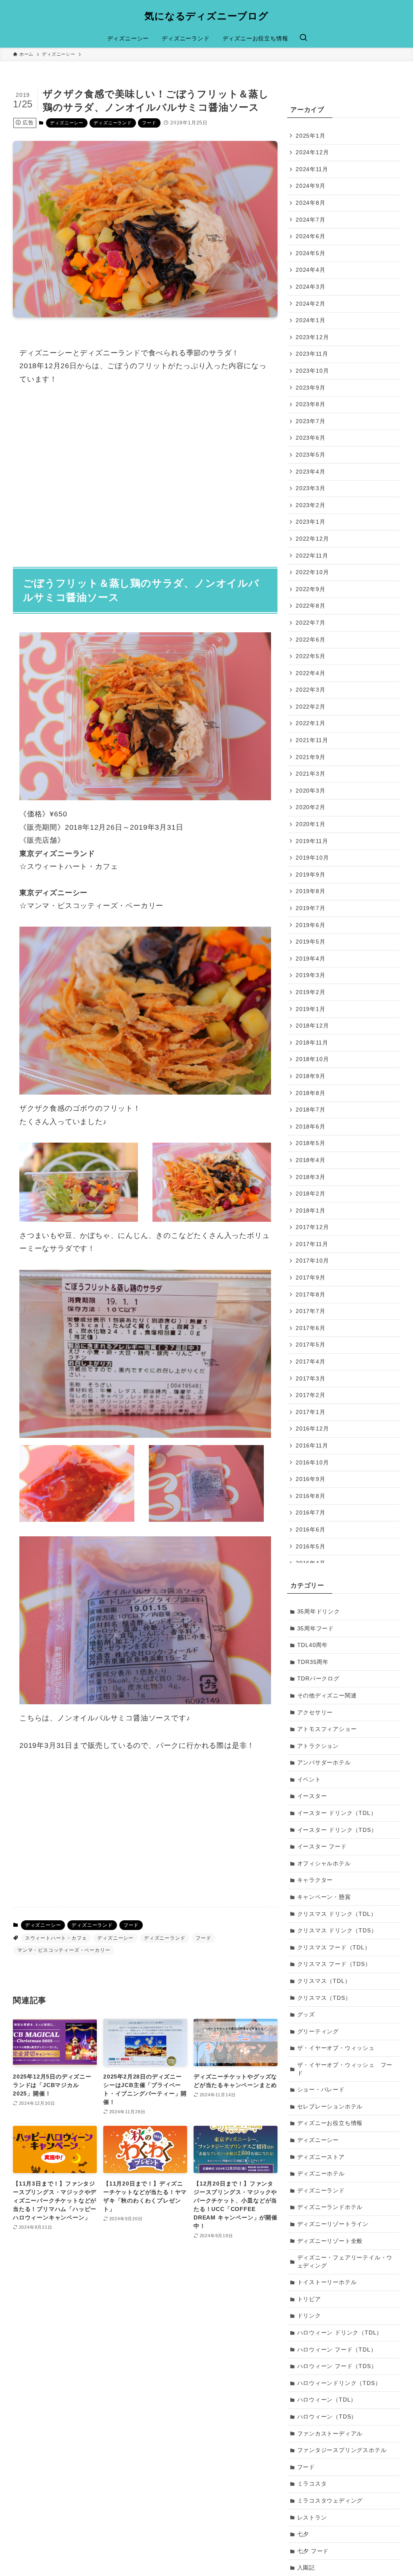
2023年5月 (311, 455)
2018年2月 (311, 1194)
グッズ (306, 2014)
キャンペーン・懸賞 (324, 1897)
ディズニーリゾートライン (333, 2224)
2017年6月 (311, 1328)
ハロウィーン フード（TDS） (337, 2366)
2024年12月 (312, 152)
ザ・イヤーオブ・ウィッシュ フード (345, 2069)
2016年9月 (311, 1479)
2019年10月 (312, 858)
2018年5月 (311, 1143)
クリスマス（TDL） (324, 1981)
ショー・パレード (321, 2089)
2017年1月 (311, 1412)
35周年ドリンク (319, 1611)
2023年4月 (311, 472)
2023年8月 (311, 404)
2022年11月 (312, 556)
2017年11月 (312, 1244)
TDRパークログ (318, 1678)
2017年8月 (311, 1294)
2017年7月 (311, 1311)
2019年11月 (312, 841)
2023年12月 (312, 337)
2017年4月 (311, 1361)
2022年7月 (311, 623)
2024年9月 (311, 186)
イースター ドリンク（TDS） (337, 1830)
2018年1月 (311, 1210)
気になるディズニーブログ (206, 16)
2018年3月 (311, 1177)
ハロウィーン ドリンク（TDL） (340, 2333)
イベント (309, 1779)
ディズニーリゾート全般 (330, 2241)
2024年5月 (311, 253)
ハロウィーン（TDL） (327, 2400)
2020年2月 (311, 807)
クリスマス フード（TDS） (334, 1964)
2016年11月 (312, 1445)
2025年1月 (311, 136)
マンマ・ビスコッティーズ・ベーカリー (64, 1950)
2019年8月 (311, 891)
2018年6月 (311, 1126)
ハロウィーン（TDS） (327, 2417)
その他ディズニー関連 (327, 1695)
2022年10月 (312, 572)
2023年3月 (311, 488)
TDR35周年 (313, 1662)
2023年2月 (311, 505)
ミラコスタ (312, 2484)
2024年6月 (311, 236)
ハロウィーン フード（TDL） (337, 2349)
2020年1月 (311, 824)
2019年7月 (311, 908)
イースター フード (322, 1846)
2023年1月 (311, 522)
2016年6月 (311, 1529)
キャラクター (315, 1880)
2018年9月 (311, 1076)
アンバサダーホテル (324, 1762)
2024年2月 (311, 304)
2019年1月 (311, 1009)
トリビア (309, 2299)
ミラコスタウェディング (330, 2500)
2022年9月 (311, 589)
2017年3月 (311, 1378)
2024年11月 (312, 169)
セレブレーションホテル (330, 2106)
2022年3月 (311, 690)
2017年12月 (312, 1227)
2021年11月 (312, 740)
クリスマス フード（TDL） (334, 1947)
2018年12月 (312, 1026)
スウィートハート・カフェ (56, 1938)
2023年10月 (312, 371)
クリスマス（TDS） (324, 1998)
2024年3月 (311, 287)
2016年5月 (311, 1546)
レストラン (312, 2517)
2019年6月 (311, 925)
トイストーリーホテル (327, 2282)
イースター (312, 1796)
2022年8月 (311, 606)
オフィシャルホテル (324, 1863)
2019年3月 (311, 975)
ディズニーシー (67, 123)
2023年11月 (312, 354)
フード (149, 123)
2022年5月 (311, 656)
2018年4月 (311, 1160)
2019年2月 (311, 992)
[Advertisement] (145, 471)
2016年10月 (312, 1462)
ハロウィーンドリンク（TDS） (339, 2383)
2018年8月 (311, 1093)
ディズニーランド (113, 123)
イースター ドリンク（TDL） (337, 1813)
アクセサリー (315, 1712)
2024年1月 (311, 320)
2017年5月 (311, 1345)
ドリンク (309, 2316)
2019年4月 (311, 959)
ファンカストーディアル (330, 2433)
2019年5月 (311, 942)
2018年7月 (311, 1110)
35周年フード (316, 1628)
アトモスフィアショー (327, 1729)
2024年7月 (311, 220)
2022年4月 (311, 673)
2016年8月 (311, 1496)
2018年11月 (312, 1043)
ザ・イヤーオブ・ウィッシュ (336, 2048)
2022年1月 (311, 723)
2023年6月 (311, 438)
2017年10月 (312, 1261)
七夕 (303, 2534)
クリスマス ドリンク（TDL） (337, 1914)
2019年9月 (311, 875)
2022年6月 (311, 640)
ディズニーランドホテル (330, 2207)
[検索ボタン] (303, 38)
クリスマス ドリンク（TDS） (337, 1930)
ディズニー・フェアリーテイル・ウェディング (345, 2261)
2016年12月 (312, 1429)
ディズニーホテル (321, 2173)
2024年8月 (311, 203)
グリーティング (318, 2031)
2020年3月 (311, 791)
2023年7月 (311, 421)
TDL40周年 (313, 1645)
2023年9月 (311, 388)
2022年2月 (311, 707)
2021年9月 (311, 757)
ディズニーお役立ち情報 (330, 2123)
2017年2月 (311, 1395)
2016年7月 (311, 1512)
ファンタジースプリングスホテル (342, 2450)
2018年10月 (312, 1059)
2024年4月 (311, 270)
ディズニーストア (321, 2157)
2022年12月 (312, 539)
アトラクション (318, 1746)
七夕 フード (313, 2551)
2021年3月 (311, 774)
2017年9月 (311, 1278)
